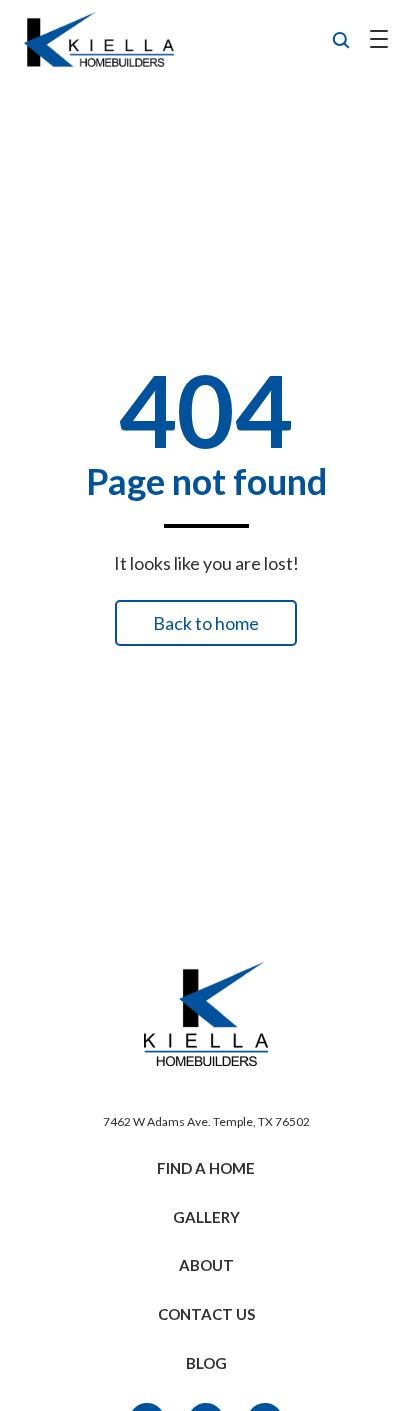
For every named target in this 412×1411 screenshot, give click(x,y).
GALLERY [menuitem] (206, 1217)
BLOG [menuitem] (206, 1363)
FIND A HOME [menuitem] (206, 1168)
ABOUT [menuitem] (206, 1265)
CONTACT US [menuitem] (206, 1314)
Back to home (206, 623)
